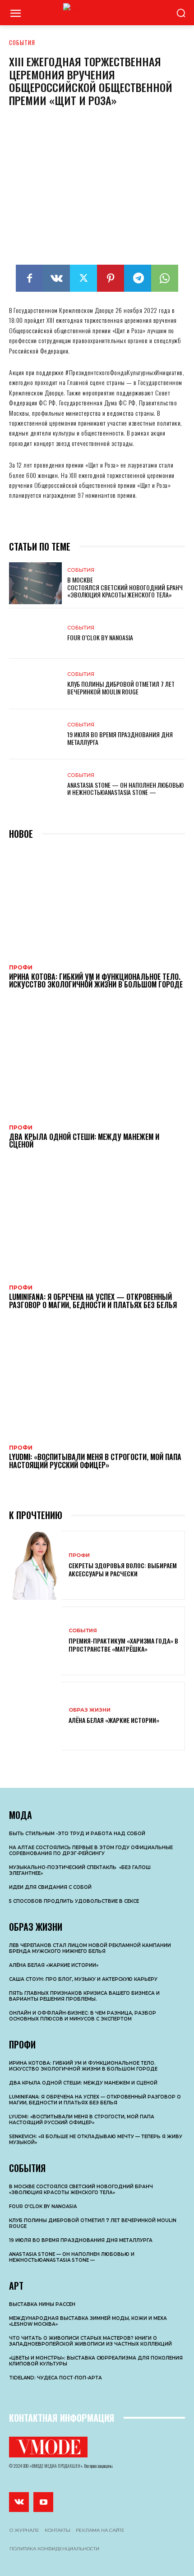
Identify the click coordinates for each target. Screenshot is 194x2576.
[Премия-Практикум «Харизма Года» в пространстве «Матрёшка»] (35, 1641)
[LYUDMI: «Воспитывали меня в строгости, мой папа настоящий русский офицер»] (97, 1382)
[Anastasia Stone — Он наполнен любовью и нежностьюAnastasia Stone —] (35, 785)
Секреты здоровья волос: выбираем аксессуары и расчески (123, 1569)
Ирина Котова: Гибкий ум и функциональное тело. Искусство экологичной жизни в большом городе (96, 981)
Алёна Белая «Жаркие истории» (114, 1720)
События (22, 42)
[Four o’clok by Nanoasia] (35, 634)
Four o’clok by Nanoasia (100, 637)
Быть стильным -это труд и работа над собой (77, 1834)
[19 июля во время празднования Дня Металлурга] (35, 735)
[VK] (56, 278)
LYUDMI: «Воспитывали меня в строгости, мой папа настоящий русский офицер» (95, 1461)
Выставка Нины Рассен (42, 2304)
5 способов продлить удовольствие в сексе (74, 1901)
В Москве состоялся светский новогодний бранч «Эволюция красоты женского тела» (125, 587)
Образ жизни (90, 1710)
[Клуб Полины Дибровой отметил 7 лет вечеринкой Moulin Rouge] (35, 684)
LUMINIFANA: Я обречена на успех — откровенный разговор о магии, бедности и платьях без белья (93, 1301)
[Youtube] (43, 2502)
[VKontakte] (19, 2502)
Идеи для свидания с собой (50, 1887)
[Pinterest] (111, 278)
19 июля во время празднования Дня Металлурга (120, 738)
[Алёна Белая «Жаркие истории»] (35, 1716)
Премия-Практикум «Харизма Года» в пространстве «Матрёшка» (123, 1645)
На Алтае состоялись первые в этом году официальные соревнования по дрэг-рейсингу (91, 1850)
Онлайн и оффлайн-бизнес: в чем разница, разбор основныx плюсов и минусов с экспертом (83, 2016)
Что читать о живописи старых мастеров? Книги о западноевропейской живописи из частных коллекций (90, 2341)
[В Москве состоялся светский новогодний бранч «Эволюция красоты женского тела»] (35, 583)
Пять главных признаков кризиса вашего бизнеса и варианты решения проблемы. (84, 1996)
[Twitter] (83, 278)
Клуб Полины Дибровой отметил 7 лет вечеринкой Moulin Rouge (121, 688)
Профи (21, 968)
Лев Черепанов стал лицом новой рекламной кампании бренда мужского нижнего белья (90, 1948)
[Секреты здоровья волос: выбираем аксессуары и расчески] (35, 1565)
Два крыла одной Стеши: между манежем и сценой (84, 1141)
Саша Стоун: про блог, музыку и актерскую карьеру (83, 1979)
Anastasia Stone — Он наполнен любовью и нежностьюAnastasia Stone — (125, 789)
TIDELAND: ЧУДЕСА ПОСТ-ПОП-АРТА (55, 2378)
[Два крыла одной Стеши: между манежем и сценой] (97, 1062)
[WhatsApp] (165, 278)
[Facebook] (29, 278)
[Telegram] (138, 278)
